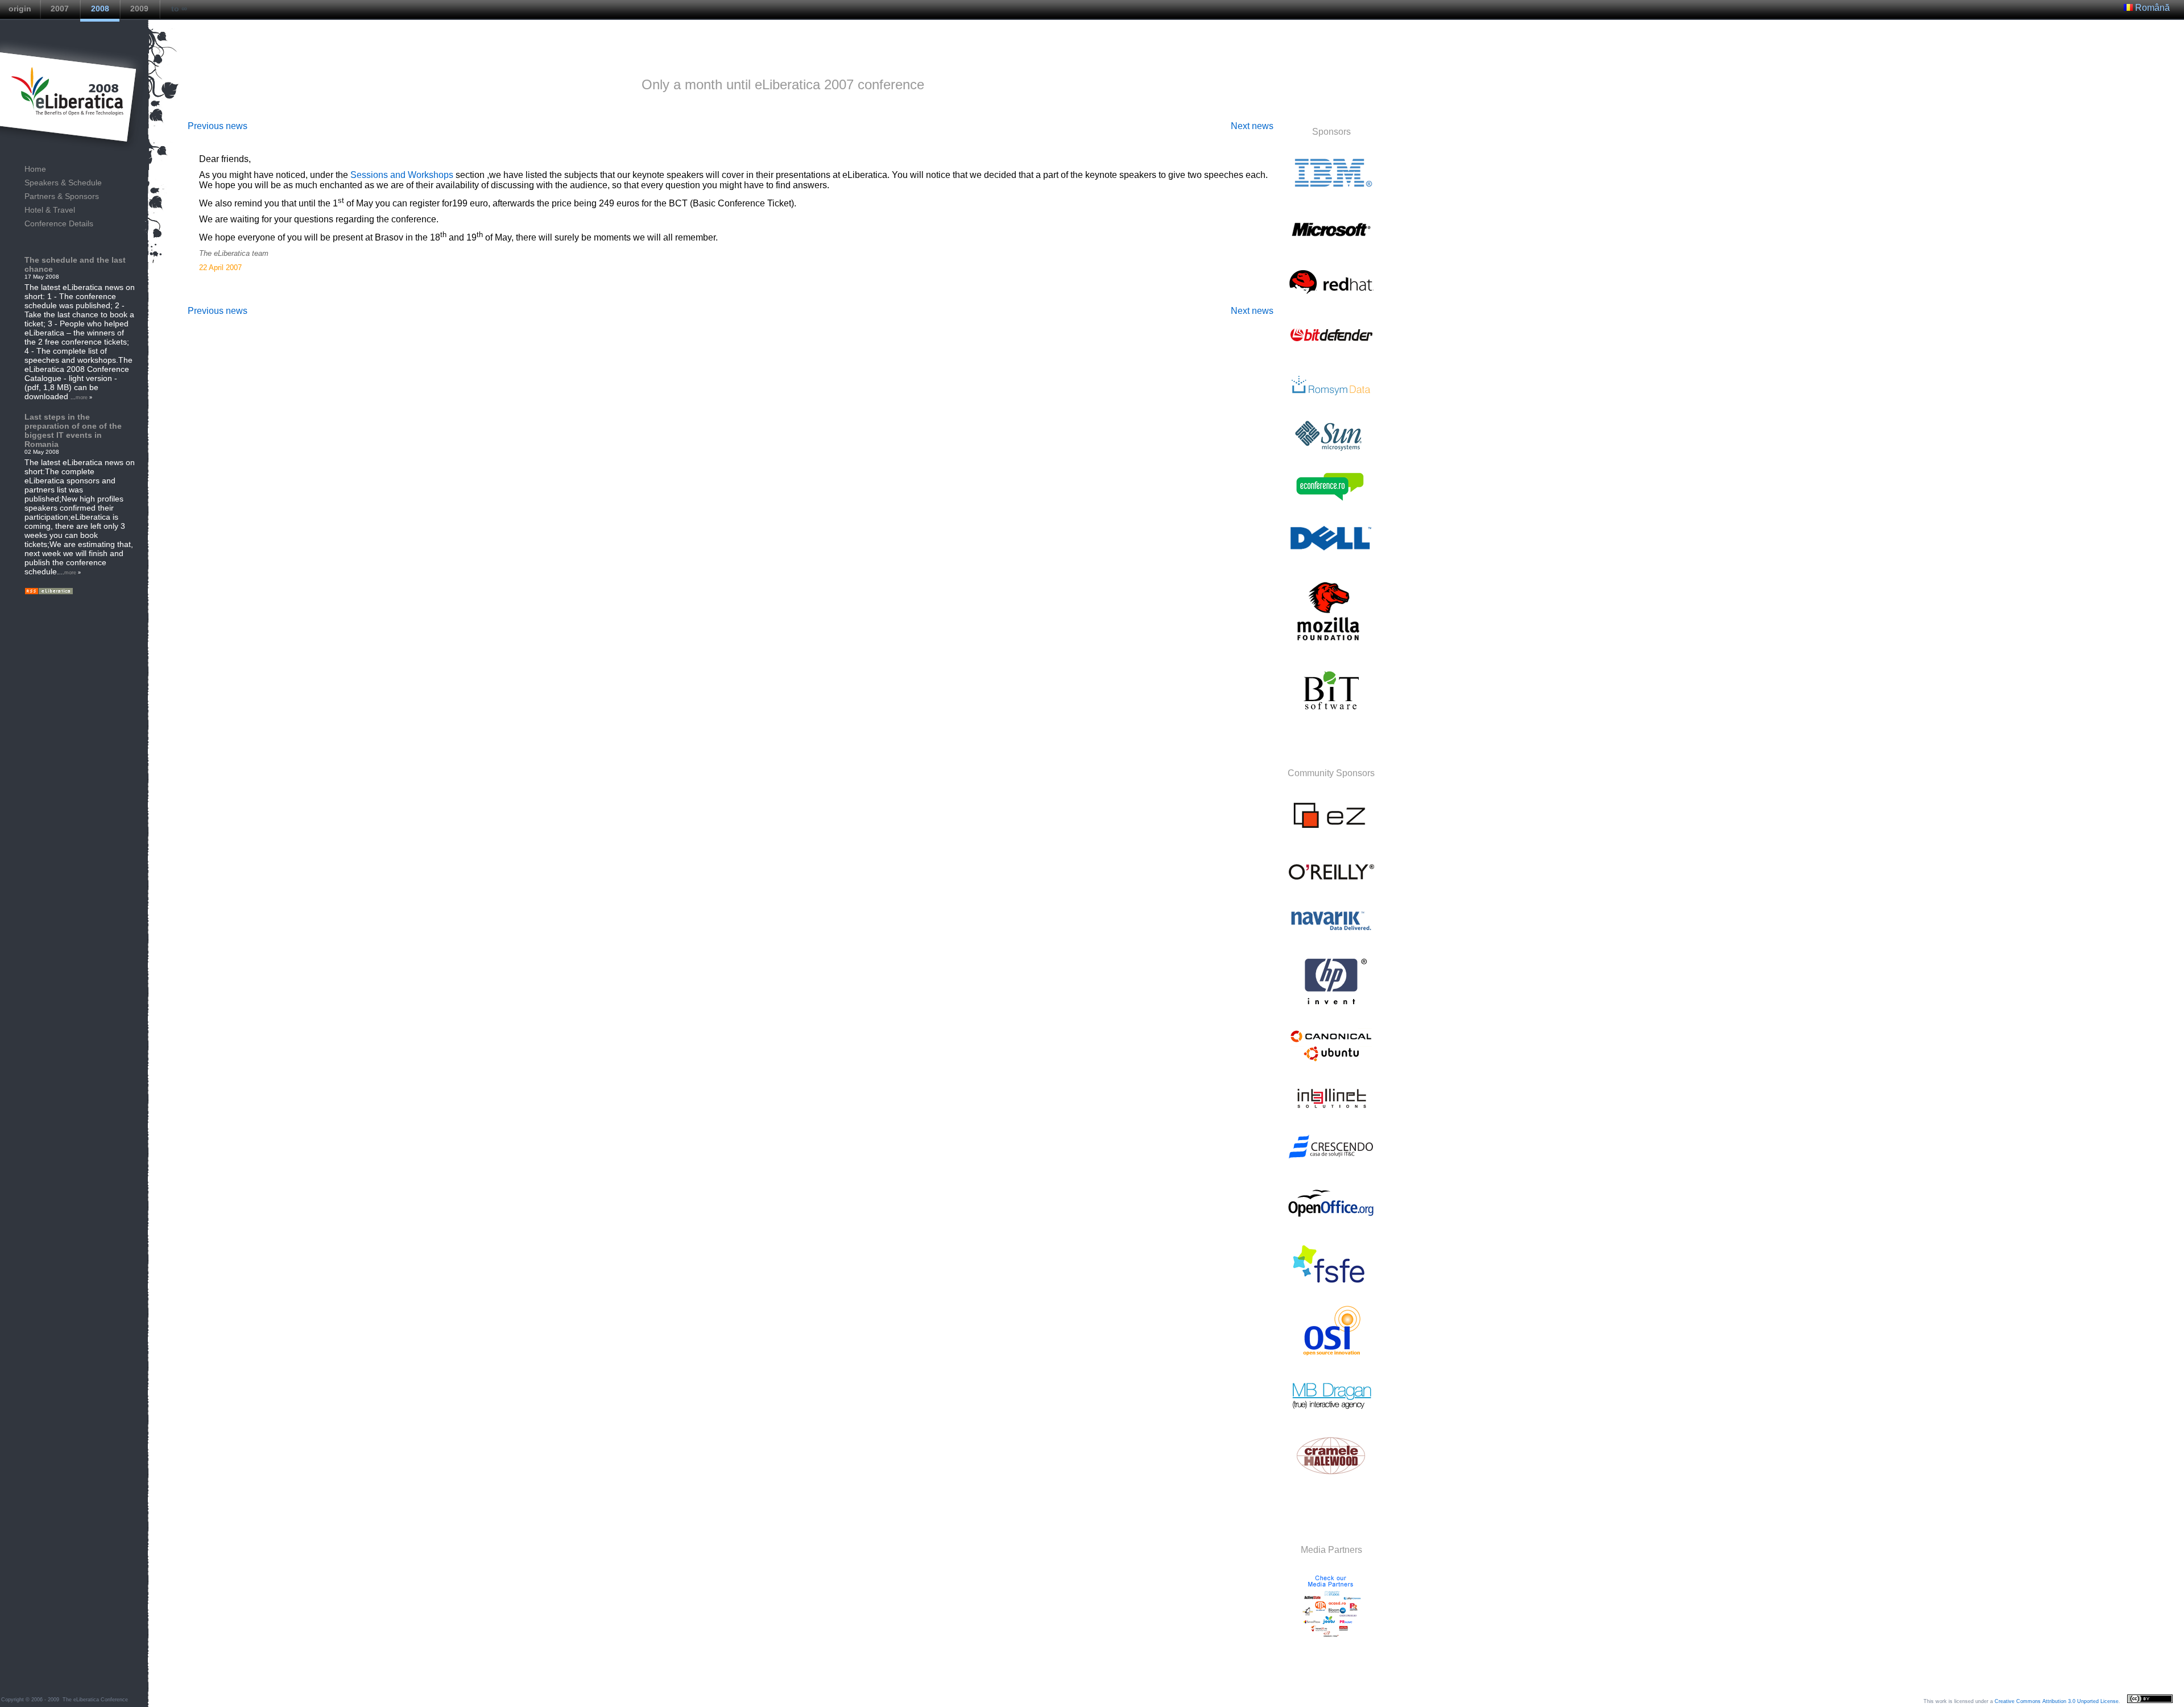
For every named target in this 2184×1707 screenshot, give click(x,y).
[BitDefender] (1331, 349)
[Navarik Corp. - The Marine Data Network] (1331, 934)
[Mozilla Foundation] (1331, 643)
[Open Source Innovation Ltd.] (1331, 1359)
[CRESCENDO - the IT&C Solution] (1331, 1160)
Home (35, 169)
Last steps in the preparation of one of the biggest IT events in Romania (73, 430)
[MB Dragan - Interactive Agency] (1331, 1409)
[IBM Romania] (1331, 192)
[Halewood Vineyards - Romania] (1331, 1479)
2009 (139, 9)
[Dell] (1331, 552)
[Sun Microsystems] (1331, 448)
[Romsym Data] (1331, 398)
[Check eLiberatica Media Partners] (1330, 1649)
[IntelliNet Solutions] (1331, 1111)
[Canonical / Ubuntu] (1331, 1061)
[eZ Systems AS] (1331, 833)
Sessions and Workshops (402, 175)
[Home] (68, 94)
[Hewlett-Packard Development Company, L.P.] (1331, 1004)
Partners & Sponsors (62, 196)
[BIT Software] (1331, 714)
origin (20, 9)
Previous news (218, 126)
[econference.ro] (1331, 500)
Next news (1252, 126)
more (82, 397)
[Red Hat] (1331, 297)
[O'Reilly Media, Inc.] (1331, 884)
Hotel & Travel (50, 210)
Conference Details (59, 223)
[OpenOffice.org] (1331, 1223)
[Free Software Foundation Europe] (1331, 1285)
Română (2151, 8)
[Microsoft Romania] (1331, 244)
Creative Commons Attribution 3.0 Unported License (2057, 1701)
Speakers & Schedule (63, 183)
